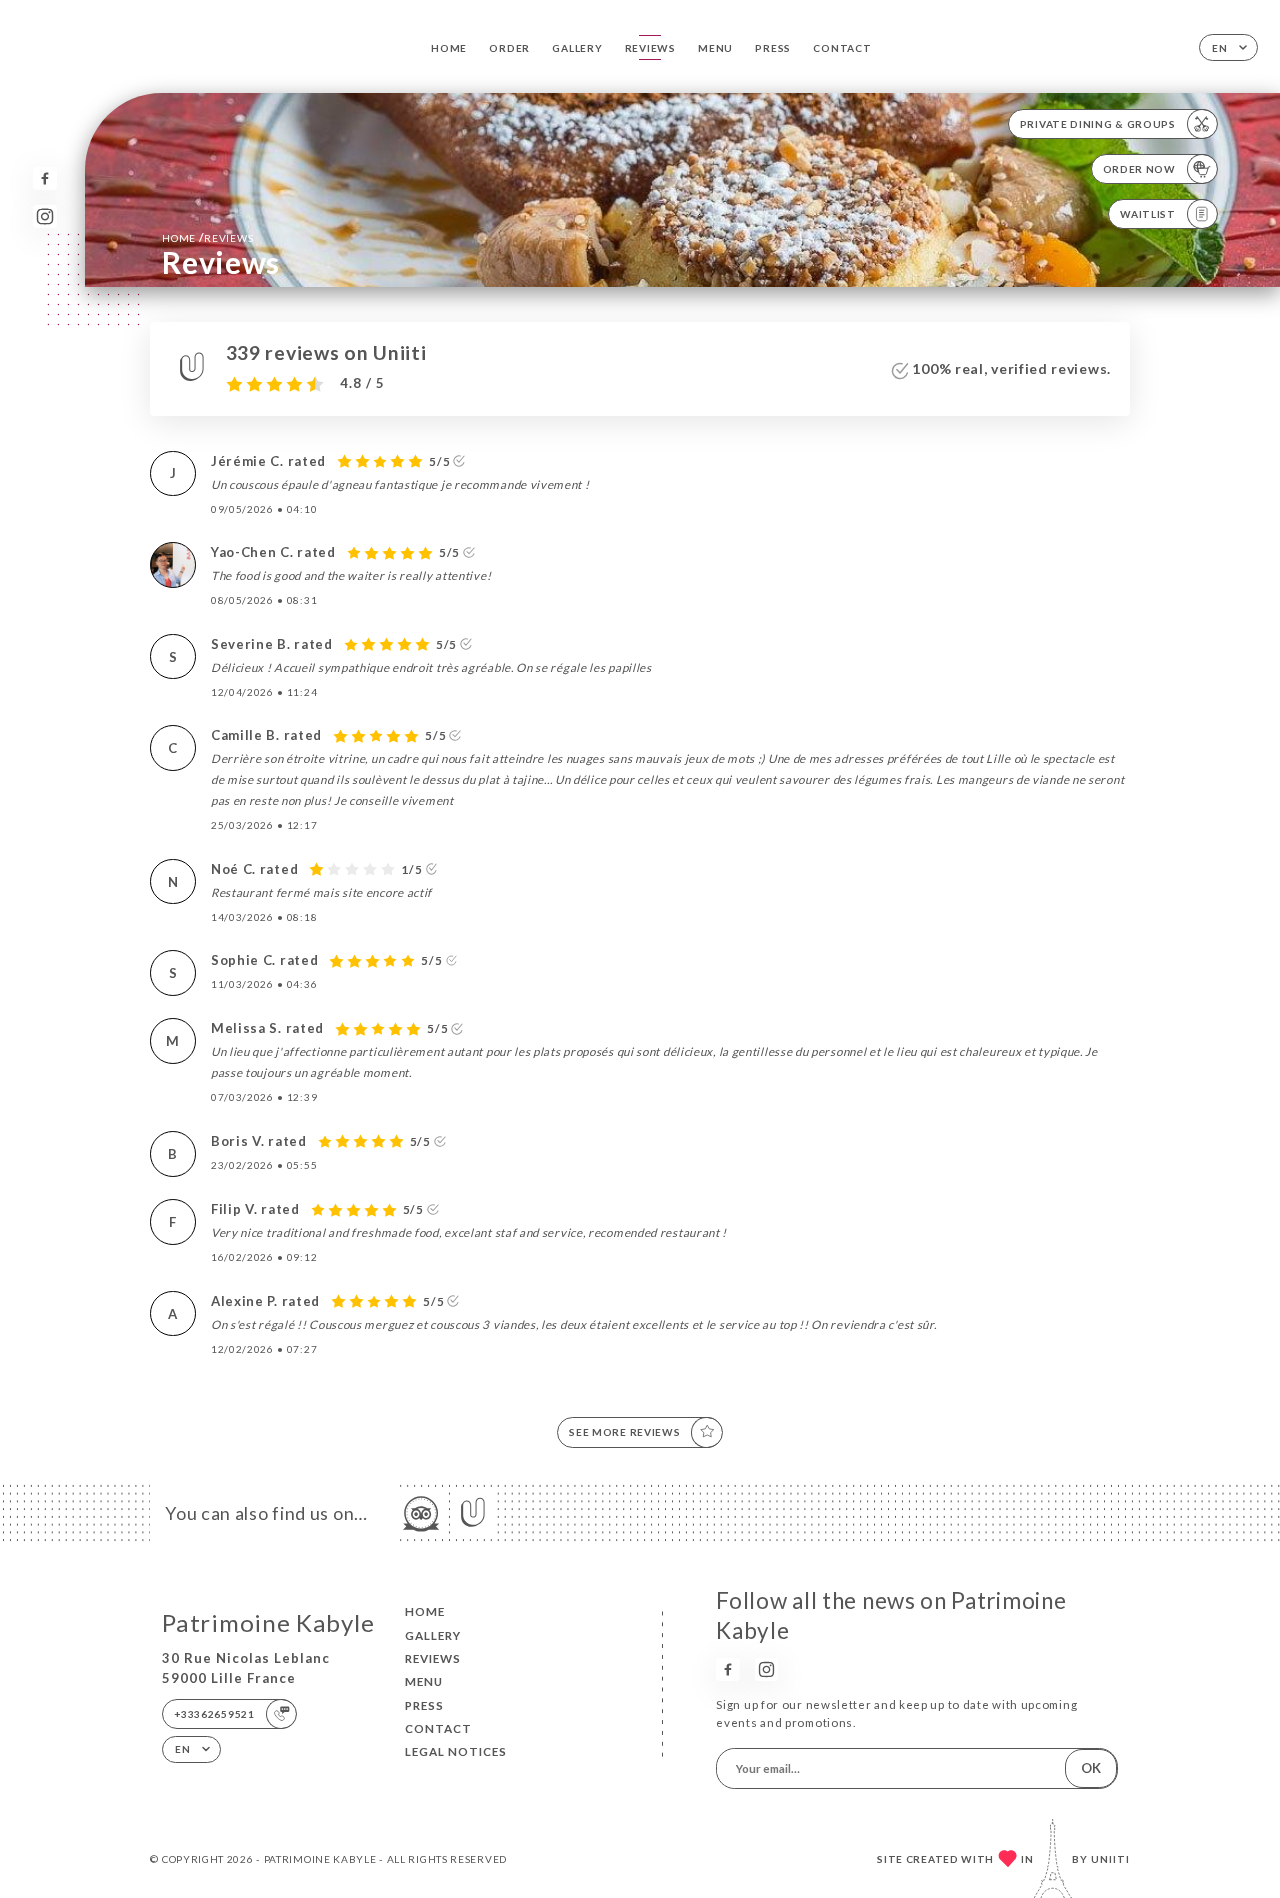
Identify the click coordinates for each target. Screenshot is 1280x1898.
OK (1091, 1768)
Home (449, 48)
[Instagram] (44, 216)
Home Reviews (207, 237)
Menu (715, 48)
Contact (842, 48)
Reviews (650, 48)
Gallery (577, 48)
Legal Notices (456, 1751)
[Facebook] (44, 178)
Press (773, 48)
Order (509, 48)
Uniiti (1110, 1859)
